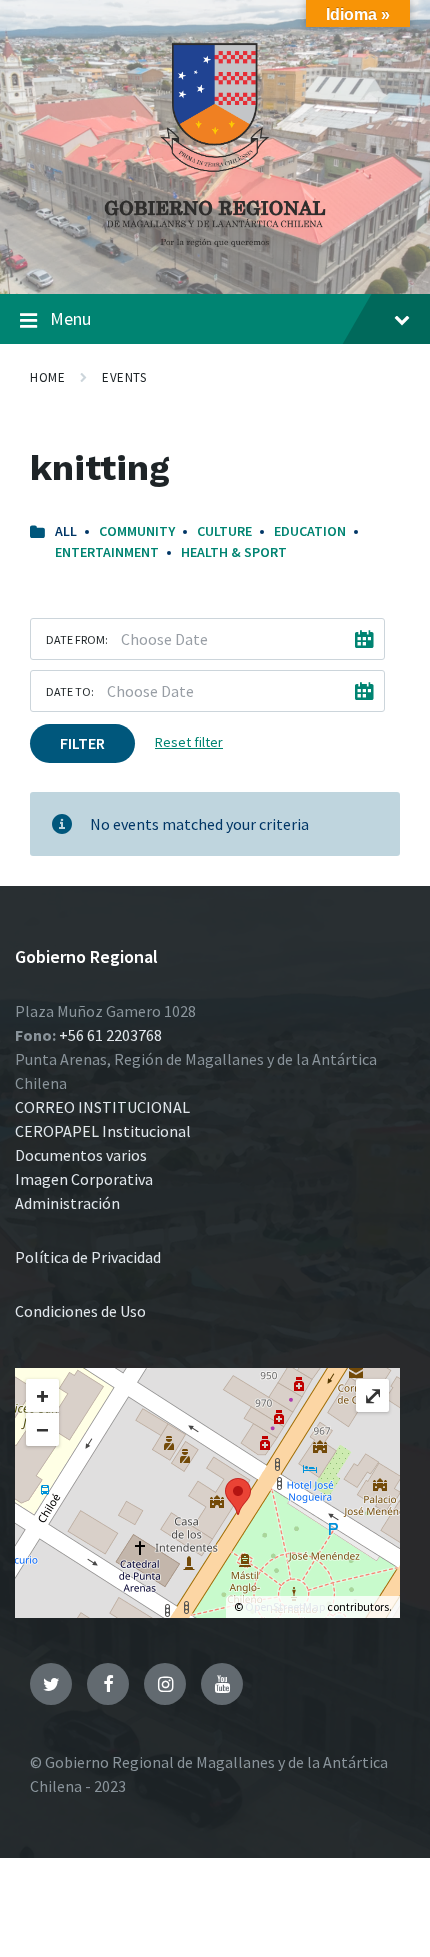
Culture (224, 531)
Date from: (77, 639)
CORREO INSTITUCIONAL (102, 1107)
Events (124, 377)
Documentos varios (81, 1155)
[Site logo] (215, 254)
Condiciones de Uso (80, 1311)
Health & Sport (234, 552)
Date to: (70, 691)
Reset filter (189, 742)
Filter (82, 743)
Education (310, 531)
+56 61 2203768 (110, 1035)
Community (137, 531)
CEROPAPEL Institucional (103, 1131)
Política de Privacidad (88, 1257)
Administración (67, 1203)
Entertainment (107, 552)
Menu (70, 318)
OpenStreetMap (285, 1606)
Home (47, 377)
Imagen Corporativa (84, 1179)
